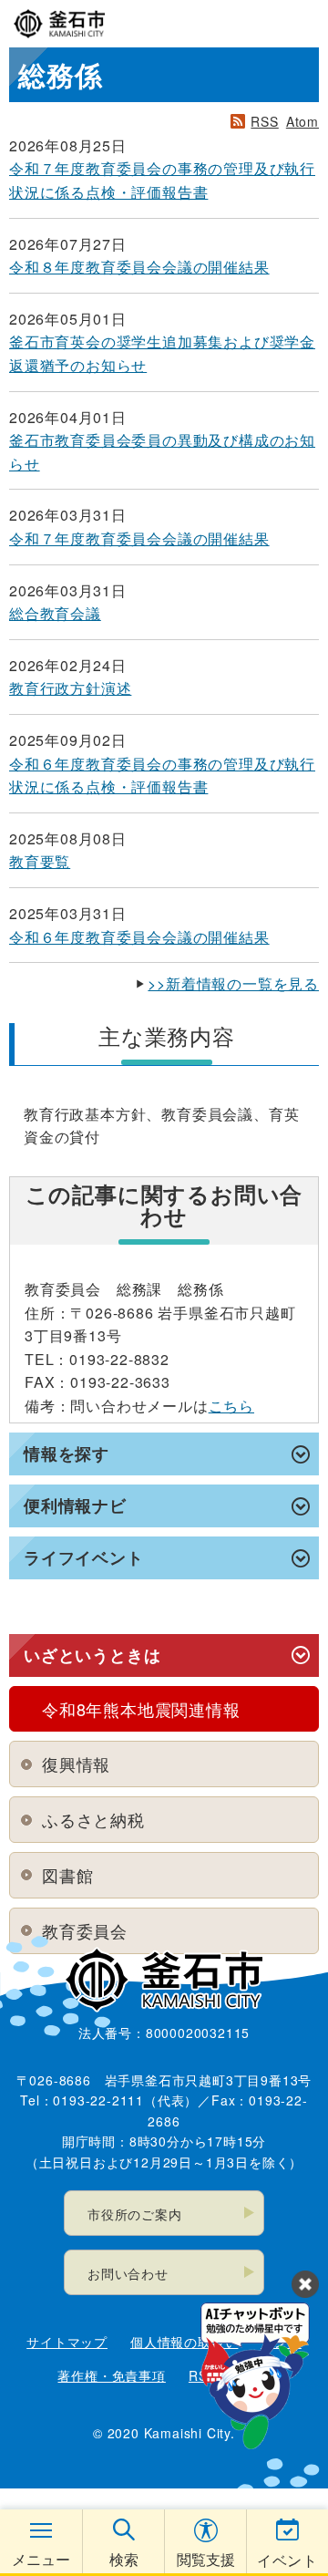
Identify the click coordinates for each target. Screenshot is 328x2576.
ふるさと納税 (93, 1819)
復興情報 (76, 1764)
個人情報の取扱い (184, 2342)
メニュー (41, 2559)
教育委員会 (85, 1930)
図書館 (67, 1875)
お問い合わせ (128, 2273)
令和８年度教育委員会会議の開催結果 (139, 267)
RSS (264, 121)
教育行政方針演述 (70, 688)
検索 (124, 2559)
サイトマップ (67, 2342)
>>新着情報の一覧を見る (233, 983)
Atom (302, 121)
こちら (231, 1406)
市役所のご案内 (135, 2214)
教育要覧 (40, 861)
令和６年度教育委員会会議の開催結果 (139, 937)
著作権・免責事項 (111, 2375)
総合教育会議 (55, 613)
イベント (287, 2560)
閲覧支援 (206, 2559)
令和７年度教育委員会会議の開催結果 (139, 538)
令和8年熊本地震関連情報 (141, 1709)
